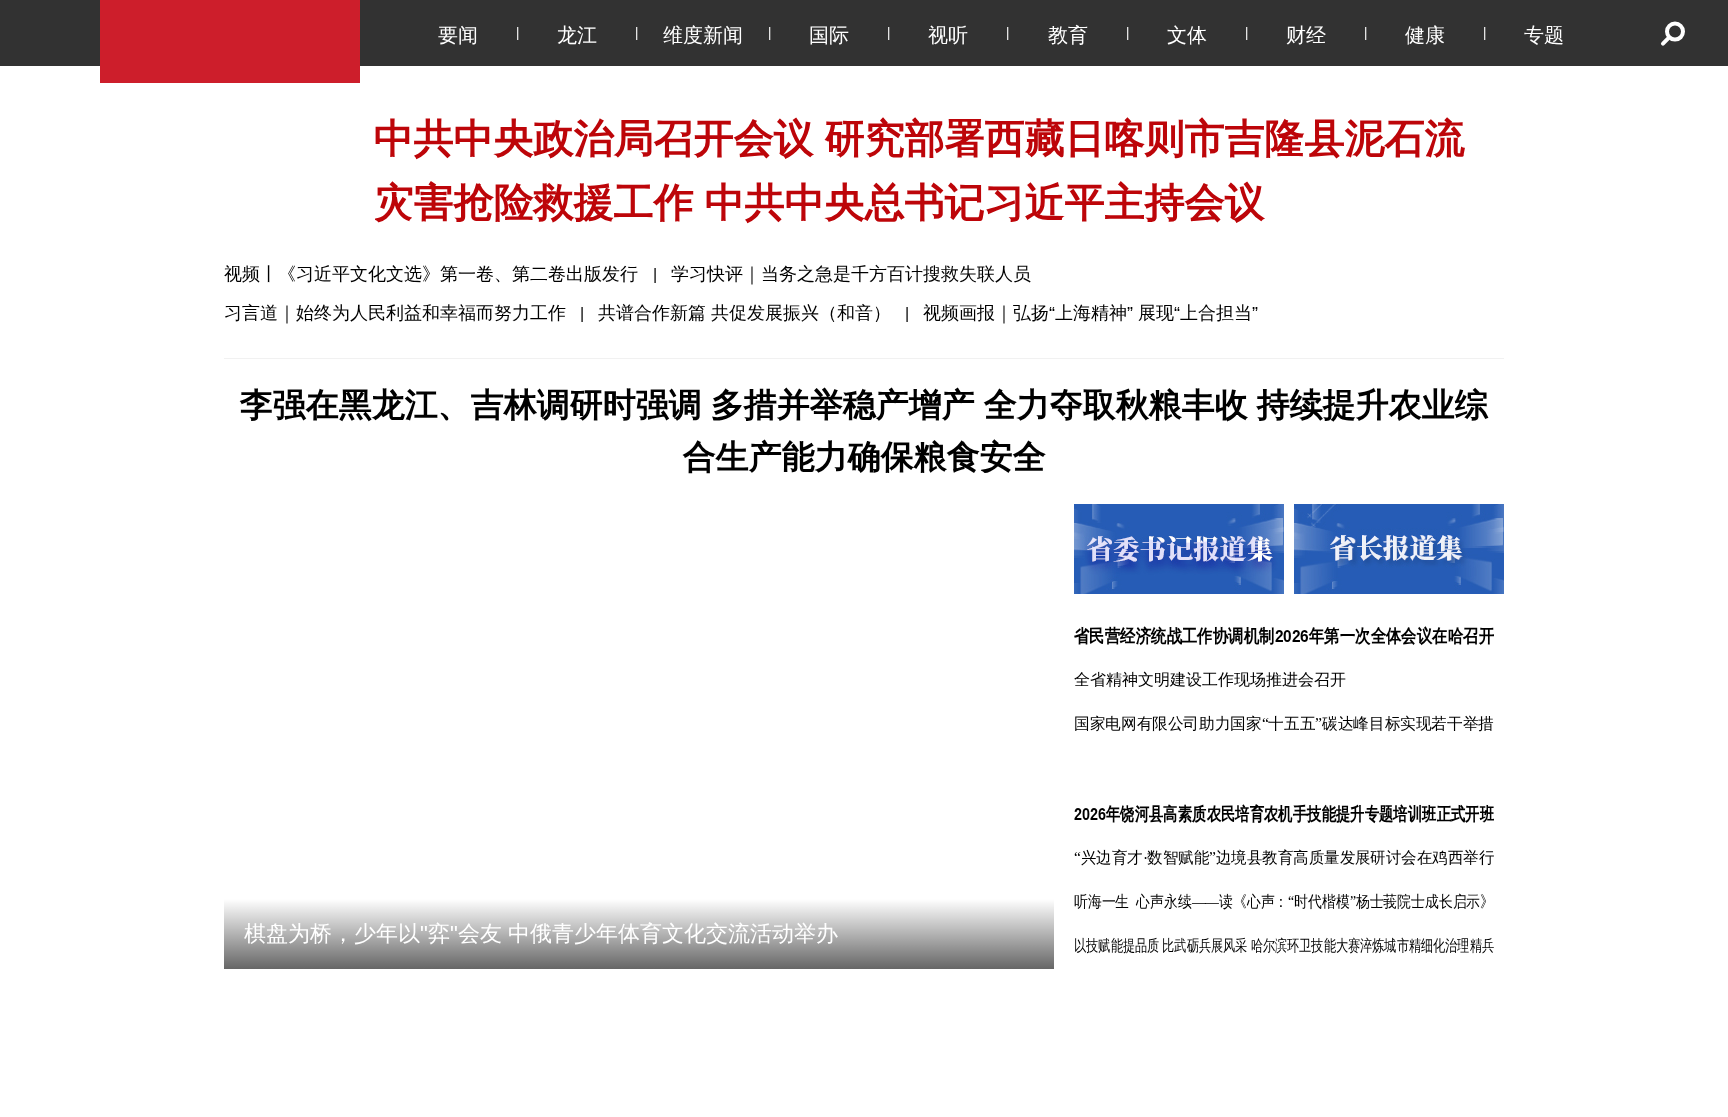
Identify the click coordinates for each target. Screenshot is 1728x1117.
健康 (1425, 35)
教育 (1068, 35)
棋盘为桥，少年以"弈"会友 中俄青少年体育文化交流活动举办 (541, 1014)
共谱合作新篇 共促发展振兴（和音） (744, 313)
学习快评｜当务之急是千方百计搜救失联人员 (851, 274)
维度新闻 (703, 35)
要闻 (458, 35)
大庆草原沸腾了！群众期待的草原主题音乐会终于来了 (1328, 1099)
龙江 (577, 35)
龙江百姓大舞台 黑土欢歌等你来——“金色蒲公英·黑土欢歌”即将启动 (852, 1099)
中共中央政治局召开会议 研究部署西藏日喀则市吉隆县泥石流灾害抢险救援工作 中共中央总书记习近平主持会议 (919, 170)
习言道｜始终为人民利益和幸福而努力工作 (395, 313)
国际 (829, 35)
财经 (1306, 35)
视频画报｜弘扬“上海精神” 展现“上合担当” (1090, 313)
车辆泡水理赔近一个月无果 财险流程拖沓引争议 (399, 1099)
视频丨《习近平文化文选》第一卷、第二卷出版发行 (433, 274)
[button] (953, 1014)
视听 (948, 35)
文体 (1187, 35)
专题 (1544, 35)
